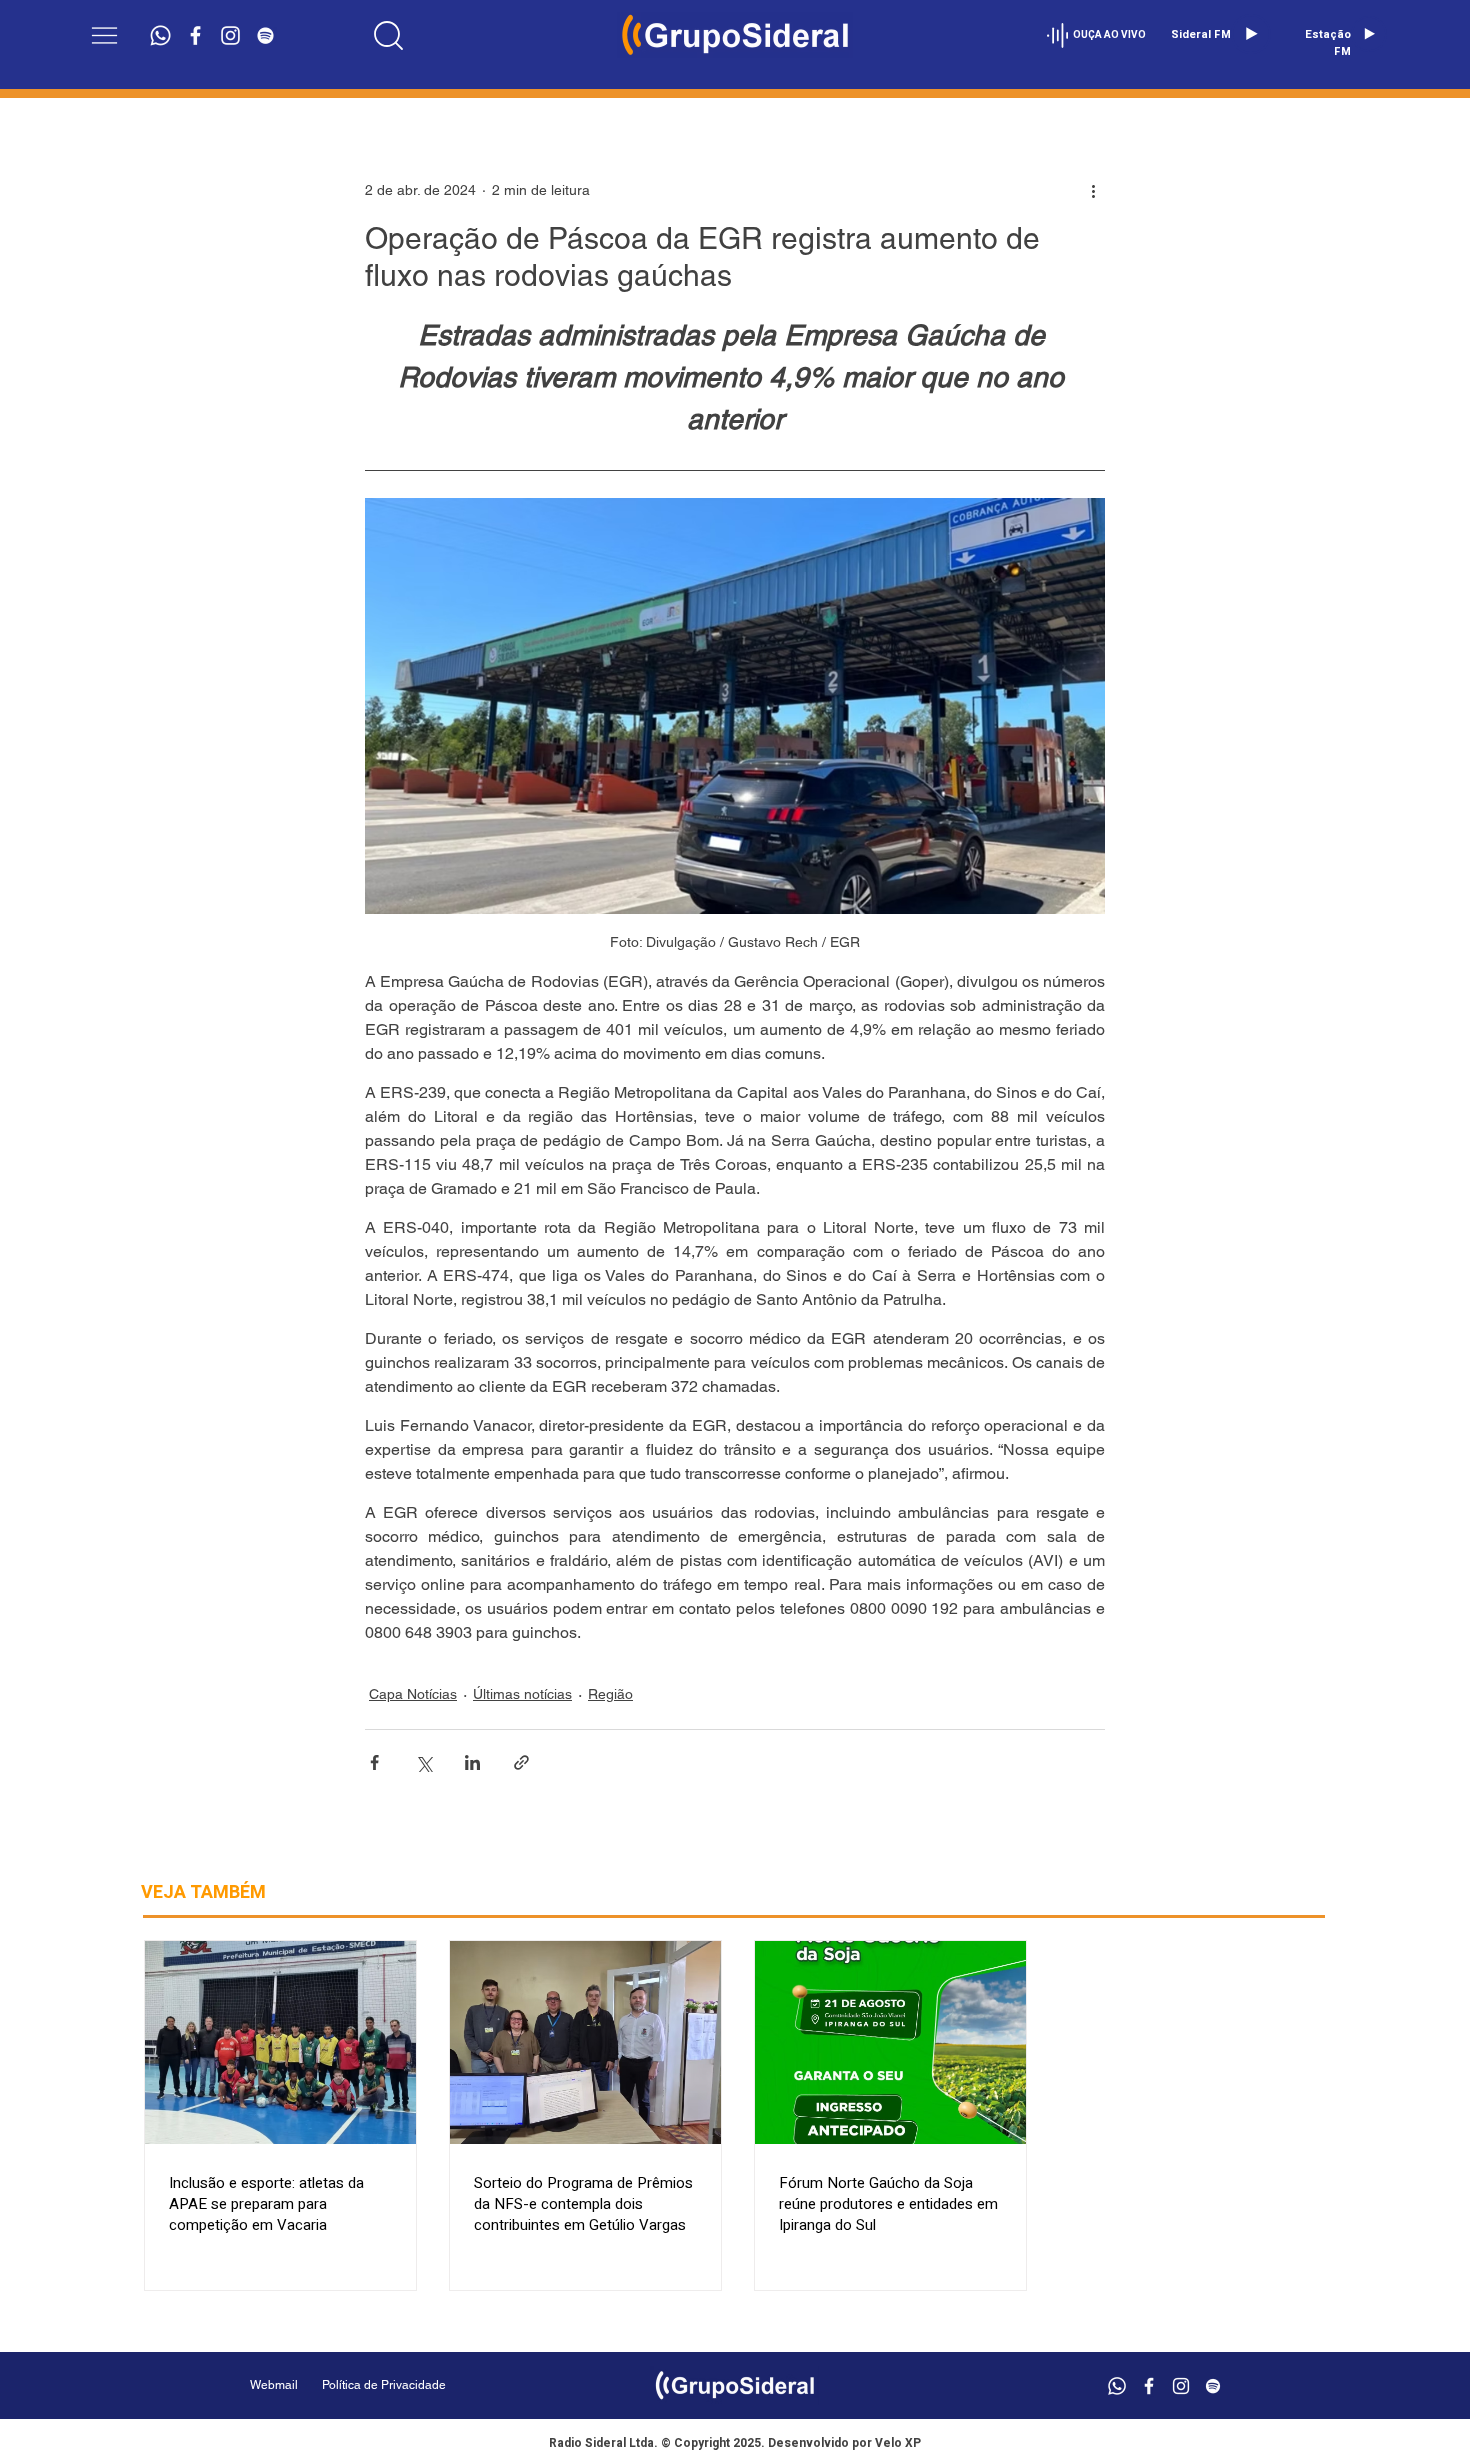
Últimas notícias (522, 1694)
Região (610, 1694)
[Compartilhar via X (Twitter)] (423, 1762)
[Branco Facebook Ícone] (195, 35)
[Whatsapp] (160, 35)
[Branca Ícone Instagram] (230, 35)
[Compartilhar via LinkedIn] (472, 1762)
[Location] (389, 35)
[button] (104, 35)
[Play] (1251, 34)
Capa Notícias (413, 1694)
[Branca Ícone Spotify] (265, 35)
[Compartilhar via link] (521, 1762)
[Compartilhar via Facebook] (374, 1762)
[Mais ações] (1093, 190)
